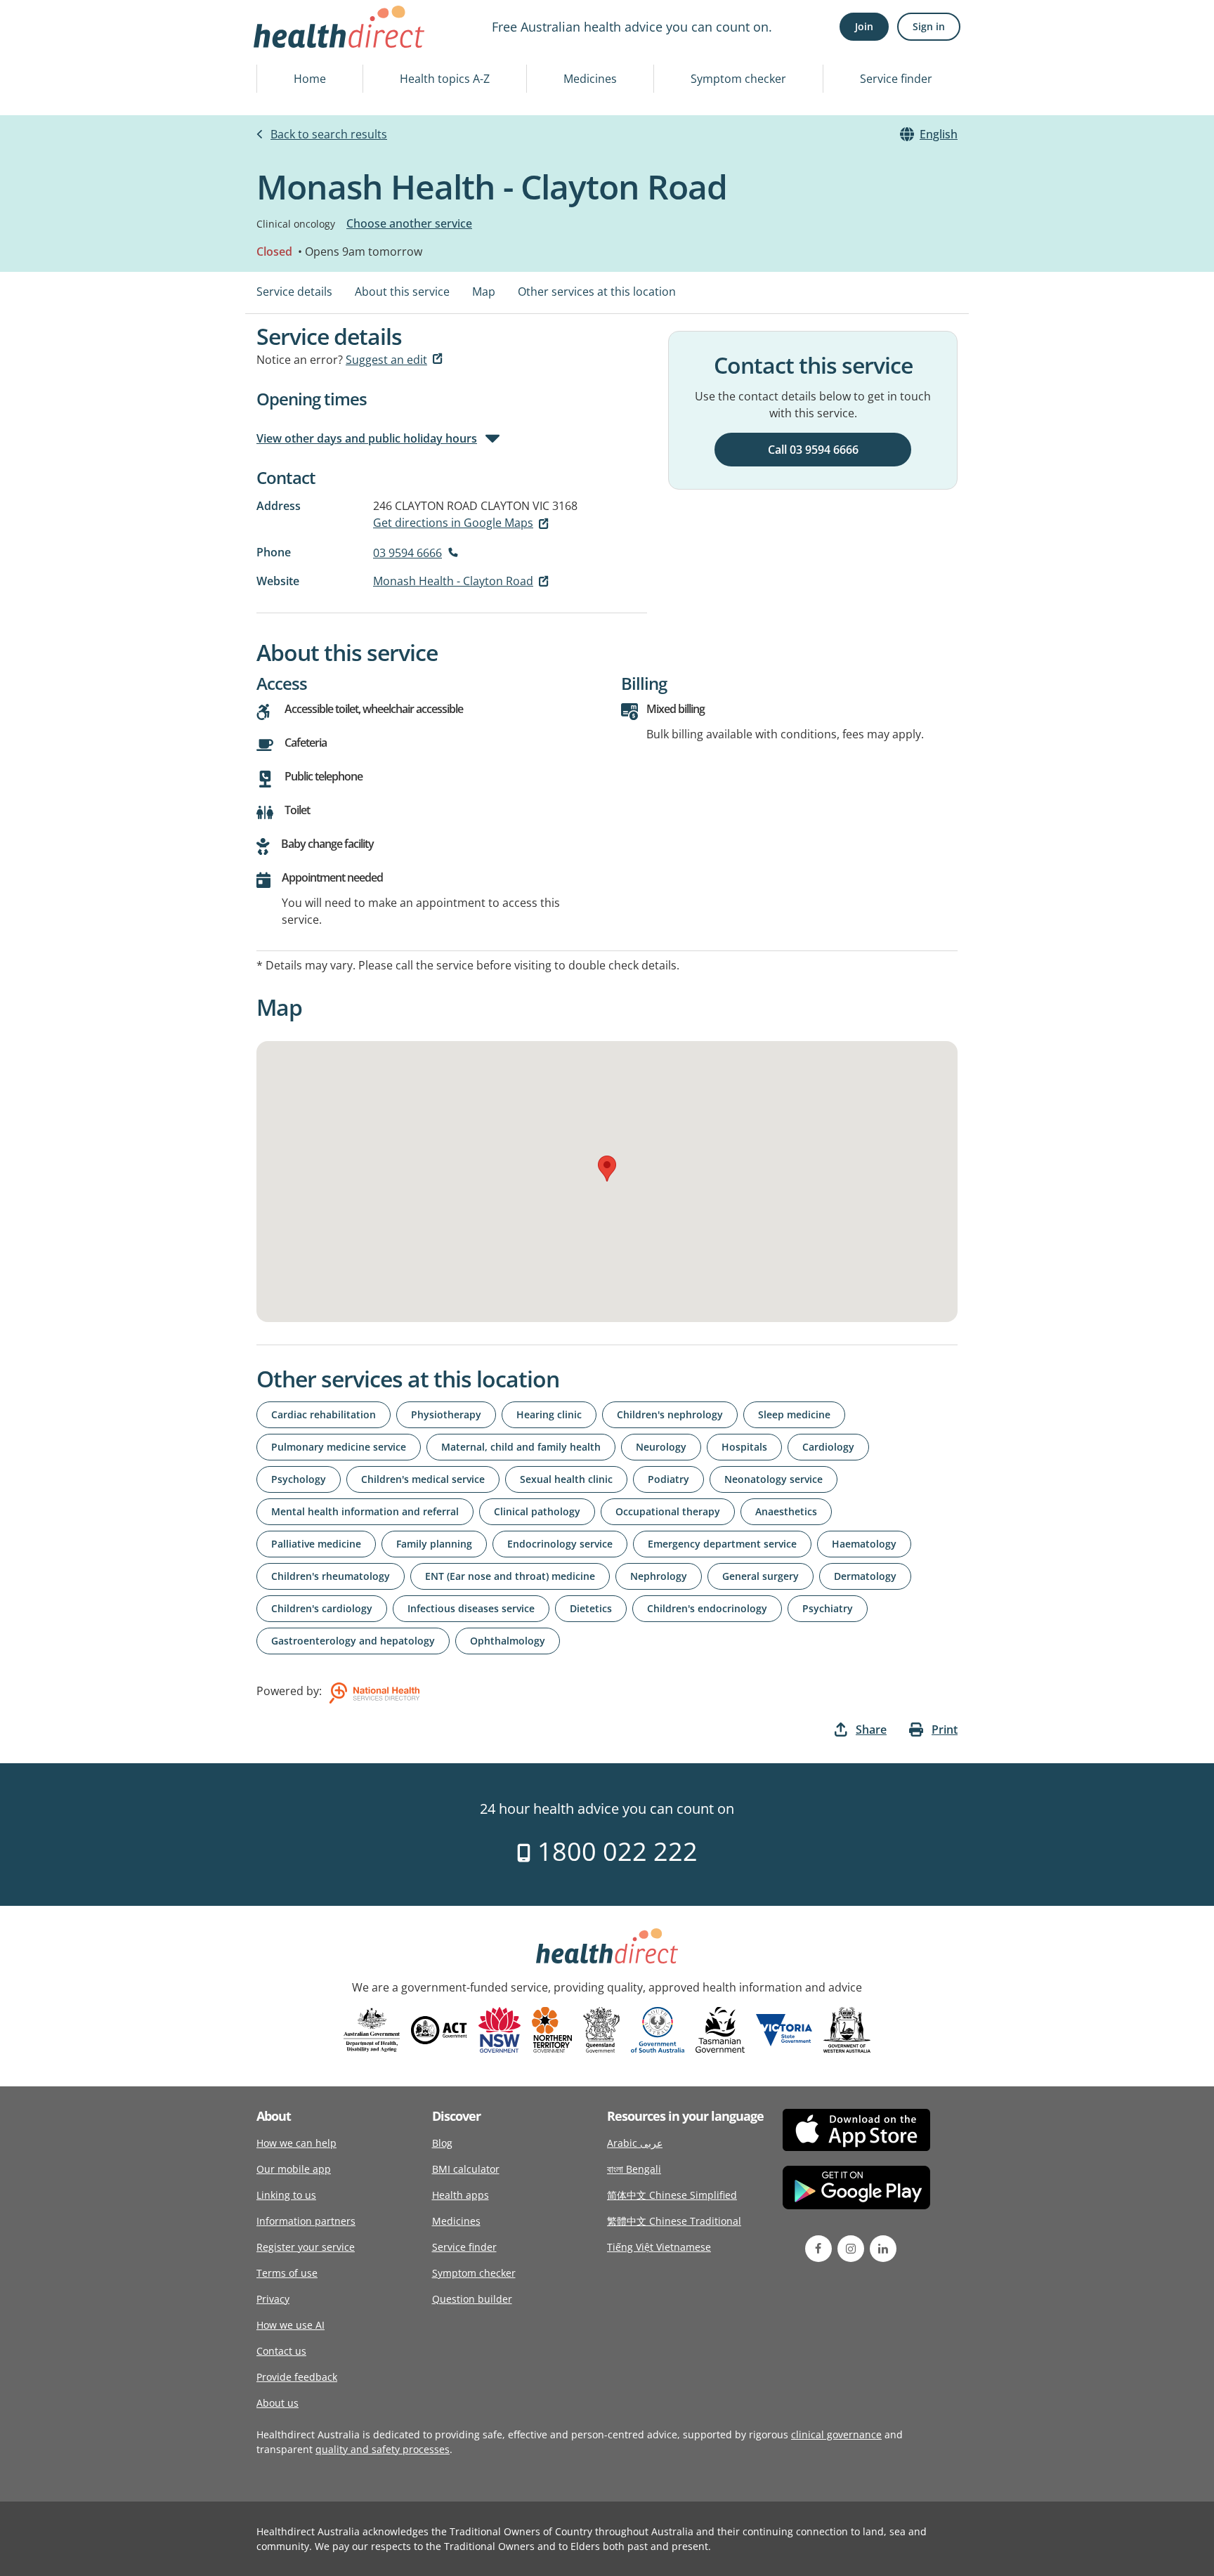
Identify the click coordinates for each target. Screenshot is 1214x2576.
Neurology (661, 1447)
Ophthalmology (508, 1641)
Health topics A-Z (445, 79)
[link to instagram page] (851, 2249)
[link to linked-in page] (883, 2249)
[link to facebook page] (818, 2249)
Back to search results (329, 134)
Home (310, 79)
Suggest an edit (386, 360)
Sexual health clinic (566, 1479)
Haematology (864, 1544)
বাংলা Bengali (634, 2169)
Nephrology (659, 1576)
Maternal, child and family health (521, 1447)
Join (864, 26)
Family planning (434, 1544)
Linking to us (286, 2195)
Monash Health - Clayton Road (453, 581)
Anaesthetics (786, 1511)
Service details (294, 292)
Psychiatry (828, 1608)
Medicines (590, 79)
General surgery (761, 1576)
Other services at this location (597, 292)
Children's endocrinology (707, 1608)
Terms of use (287, 2273)
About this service (402, 292)
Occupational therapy (668, 1511)
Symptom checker (738, 79)
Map (484, 292)
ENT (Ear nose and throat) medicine (510, 1576)
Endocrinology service (560, 1544)
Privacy (273, 2299)
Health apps (461, 2195)
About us (278, 2403)
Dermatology (865, 1576)
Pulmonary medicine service (339, 1447)
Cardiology (828, 1447)
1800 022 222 (614, 1851)
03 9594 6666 (407, 553)
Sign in (929, 26)
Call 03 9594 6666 (813, 450)
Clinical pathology (537, 1511)
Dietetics (591, 1608)
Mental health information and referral (365, 1511)
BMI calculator (466, 2169)
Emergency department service (722, 1544)
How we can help (296, 2143)
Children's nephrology (670, 1414)
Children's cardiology (322, 1608)
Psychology (299, 1479)
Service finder (896, 79)
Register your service (306, 2247)
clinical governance (836, 2434)
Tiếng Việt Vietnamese (659, 2247)
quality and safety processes (383, 2449)
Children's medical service (423, 1479)
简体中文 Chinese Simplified (672, 2195)
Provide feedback (297, 2377)
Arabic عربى (635, 2143)
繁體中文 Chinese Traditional (674, 2221)
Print (945, 1730)
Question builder (472, 2299)
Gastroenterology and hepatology (353, 1641)
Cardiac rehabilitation (324, 1414)
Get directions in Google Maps (453, 523)
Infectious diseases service (471, 1608)
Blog (442, 2143)
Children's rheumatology (331, 1576)
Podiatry (668, 1479)
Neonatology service (774, 1479)
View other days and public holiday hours (367, 438)
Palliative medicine (316, 1544)
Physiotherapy (446, 1414)
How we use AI (291, 2325)
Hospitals (744, 1447)
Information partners (306, 2221)
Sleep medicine (794, 1414)
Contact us (281, 2351)
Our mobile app (294, 2169)
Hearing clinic (549, 1414)
